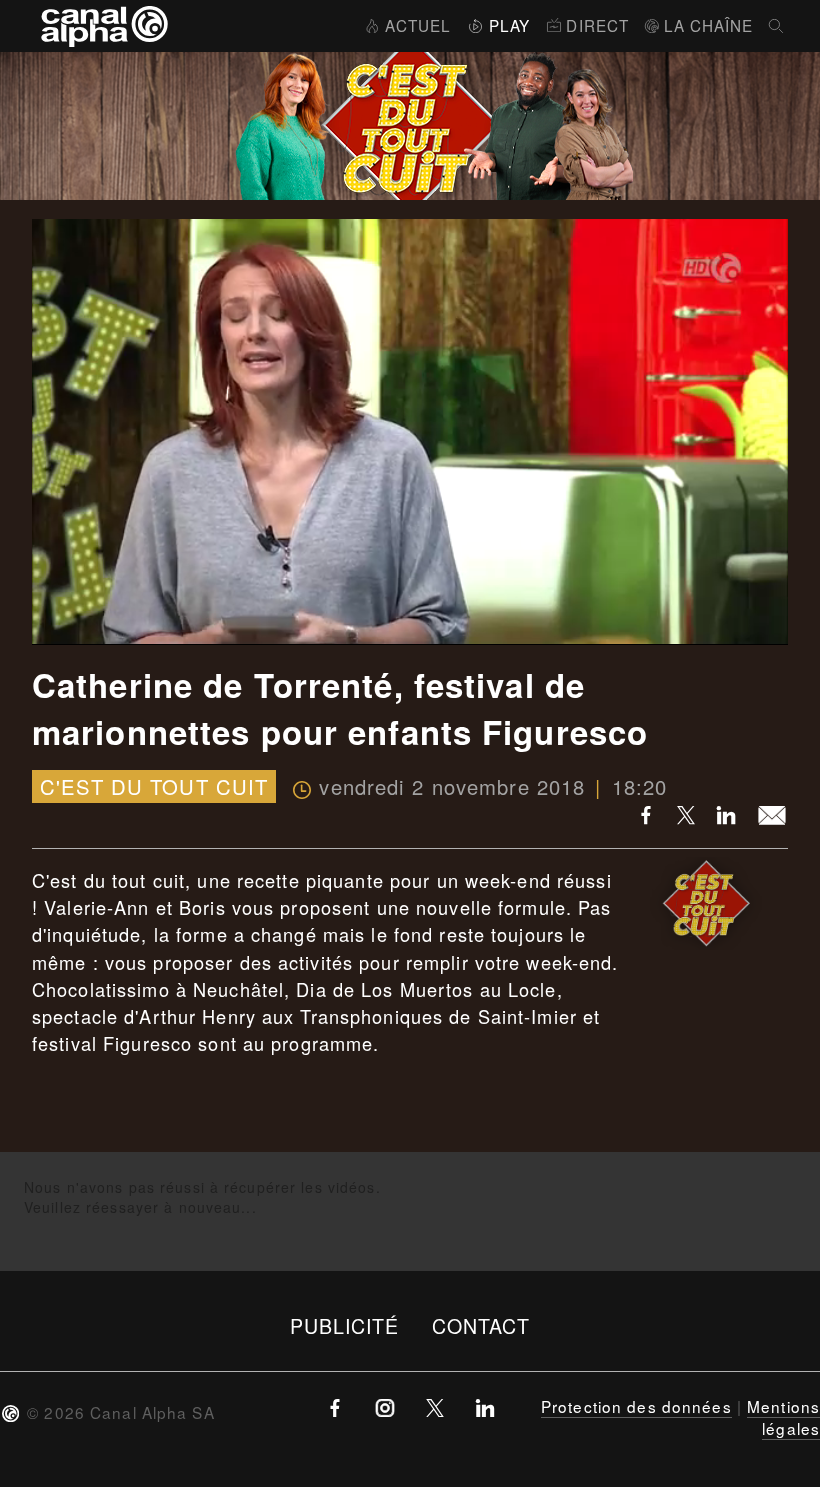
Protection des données (636, 1406)
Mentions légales (783, 1417)
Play (509, 25)
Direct (597, 25)
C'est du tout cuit (154, 786)
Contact (481, 1325)
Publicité (345, 1325)
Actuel (418, 25)
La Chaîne (708, 25)
